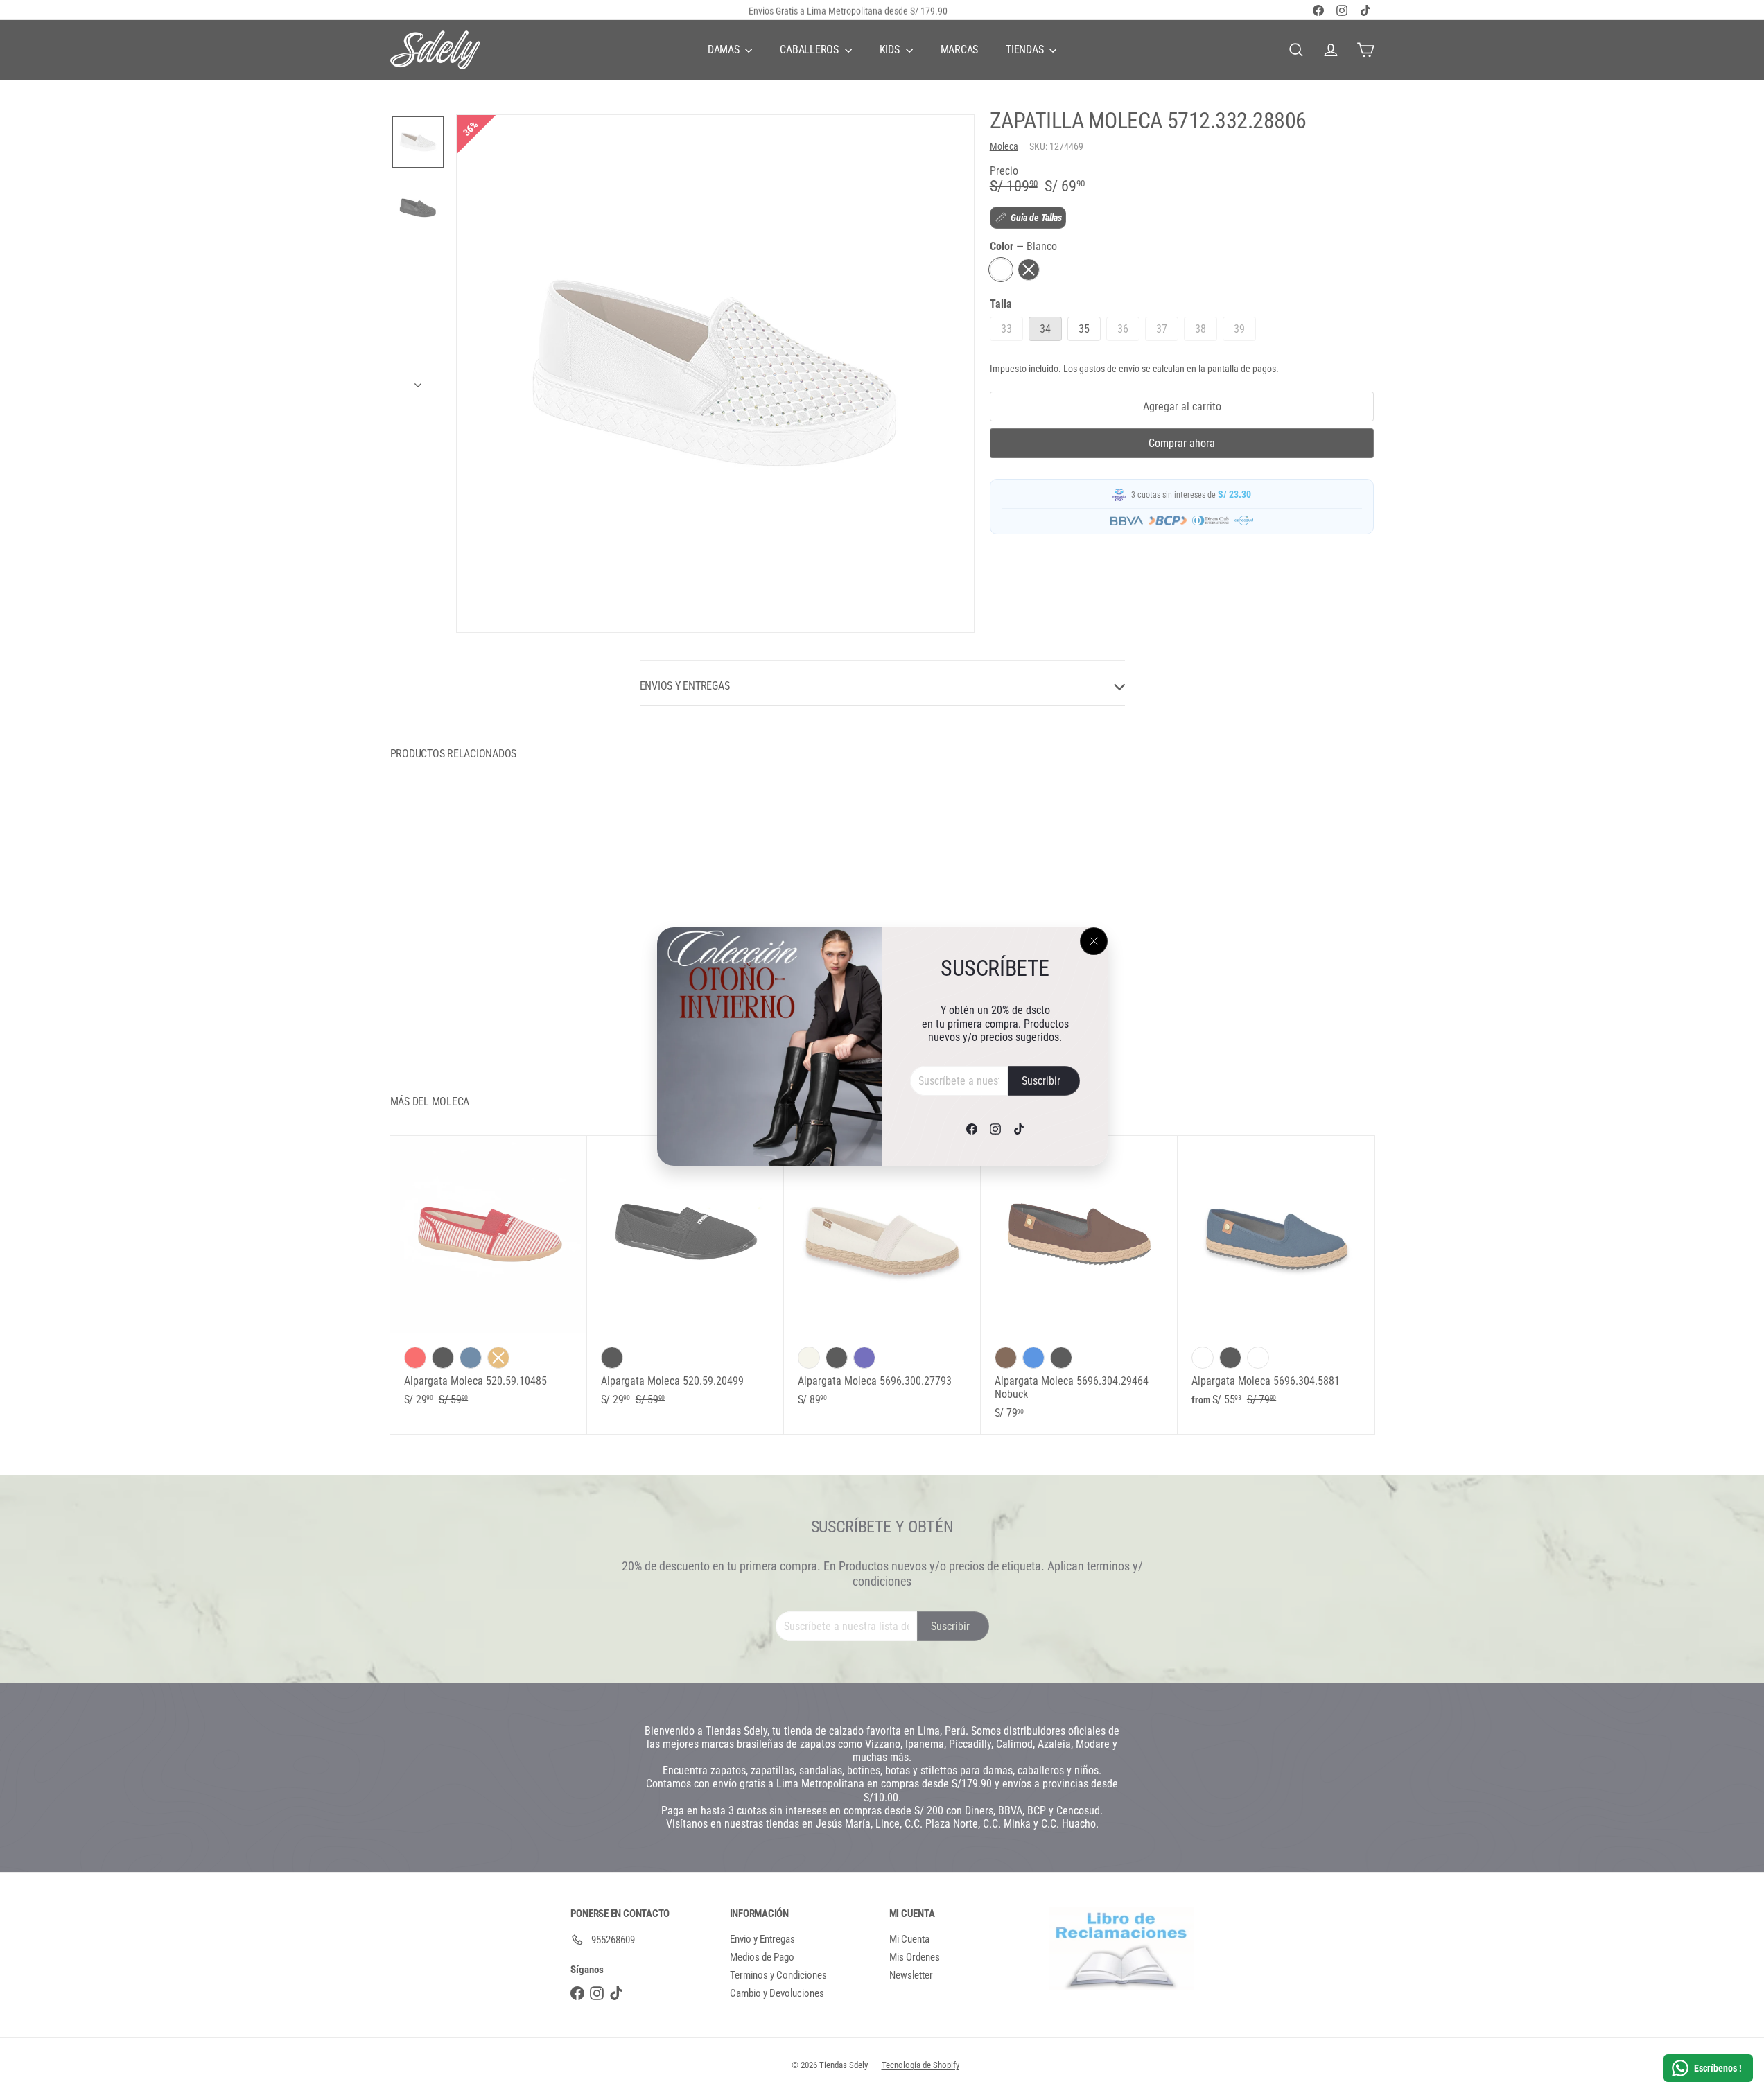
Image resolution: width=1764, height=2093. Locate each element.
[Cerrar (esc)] (1094, 941)
